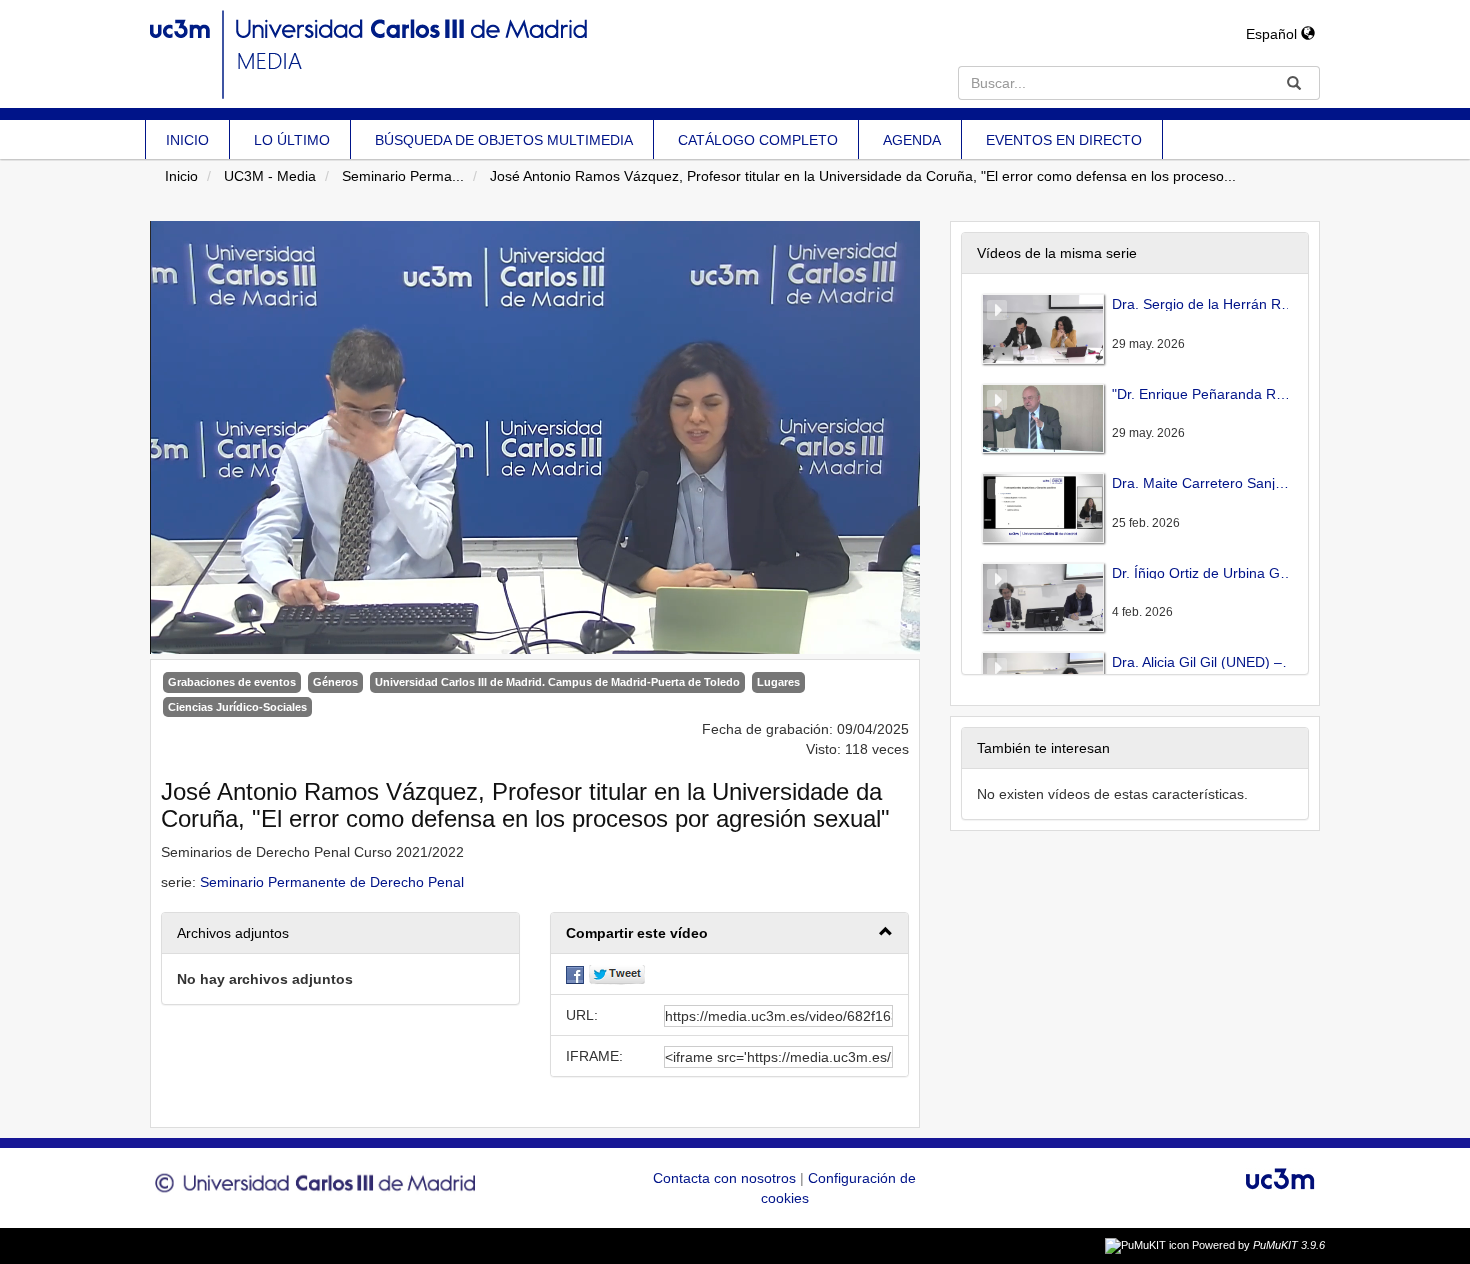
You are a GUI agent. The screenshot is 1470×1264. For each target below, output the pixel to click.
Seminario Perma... (403, 176)
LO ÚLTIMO (292, 140)
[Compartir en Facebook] (575, 974)
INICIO (187, 140)
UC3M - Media (270, 176)
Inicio (181, 176)
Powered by (1258, 1245)
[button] (729, 933)
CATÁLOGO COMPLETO (758, 140)
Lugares (778, 682)
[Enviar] (1294, 83)
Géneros (335, 682)
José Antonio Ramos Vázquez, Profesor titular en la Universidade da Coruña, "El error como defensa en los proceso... (863, 176)
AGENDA (912, 140)
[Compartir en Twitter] (617, 974)
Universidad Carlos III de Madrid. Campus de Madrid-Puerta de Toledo (557, 682)
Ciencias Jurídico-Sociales (237, 707)
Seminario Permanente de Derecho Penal (332, 882)
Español (1273, 34)
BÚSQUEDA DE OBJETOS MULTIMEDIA (504, 140)
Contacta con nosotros (726, 1178)
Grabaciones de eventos (232, 682)
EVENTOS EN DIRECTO (1064, 140)
